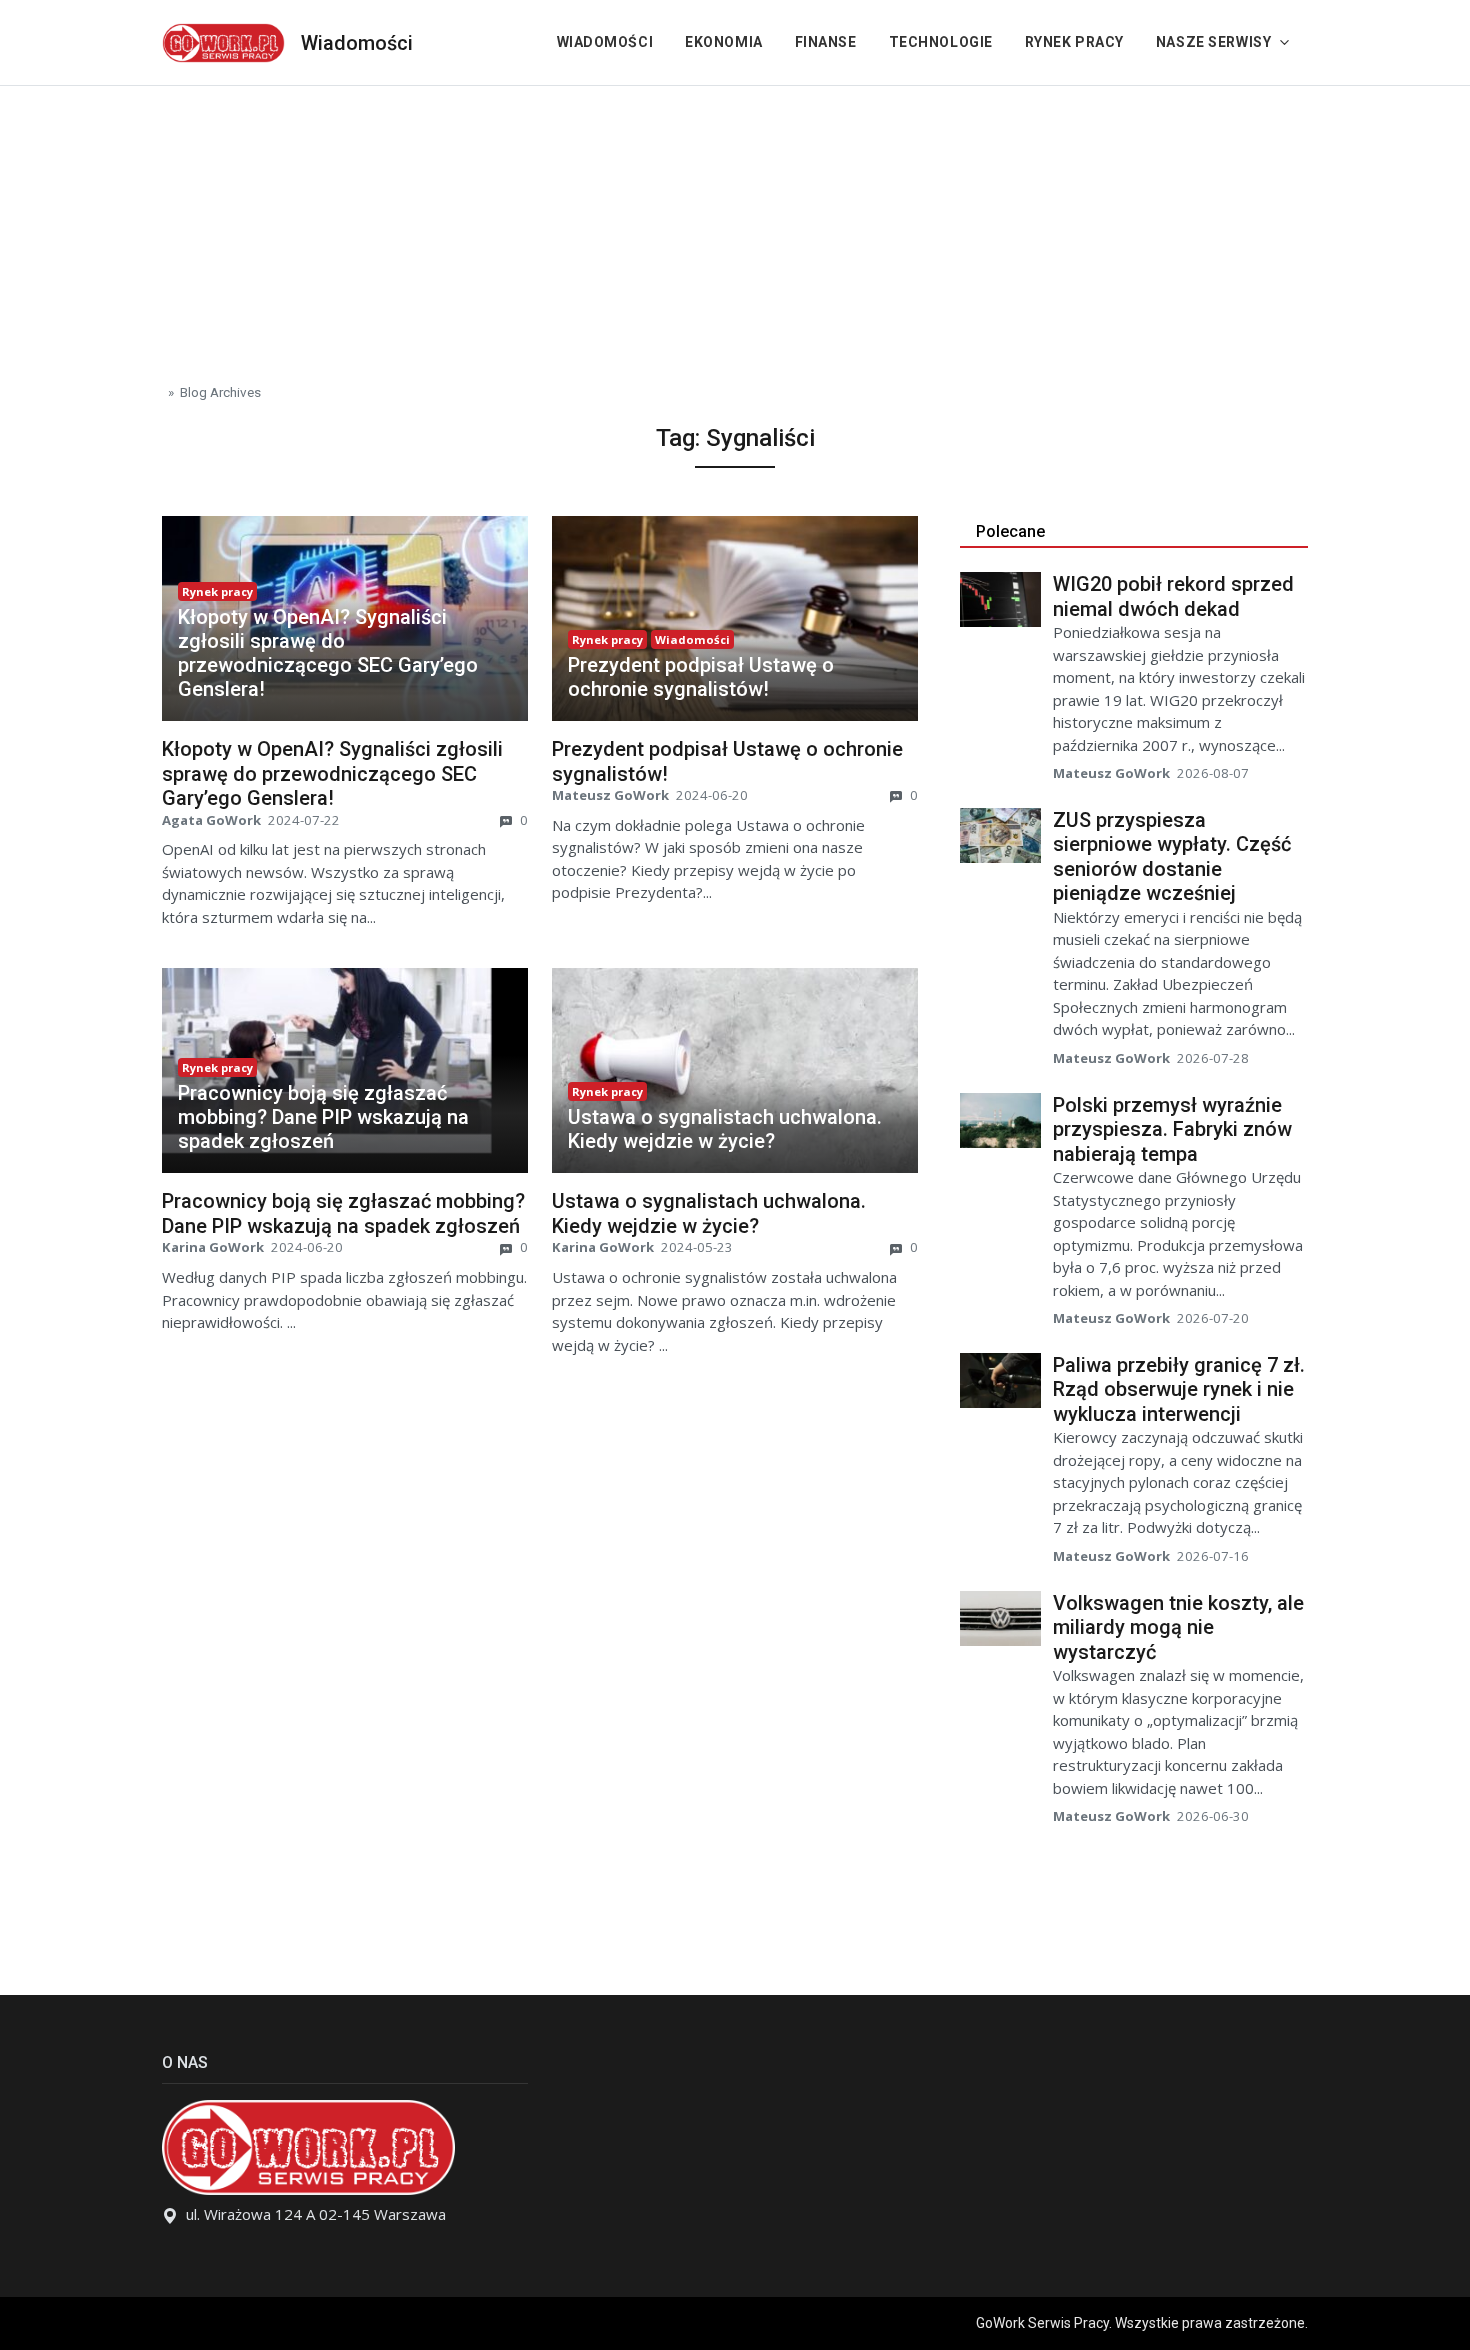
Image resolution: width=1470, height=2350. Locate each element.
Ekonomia (723, 42)
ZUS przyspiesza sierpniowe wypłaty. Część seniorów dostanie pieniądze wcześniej (1172, 857)
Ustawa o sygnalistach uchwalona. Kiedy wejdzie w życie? (725, 1129)
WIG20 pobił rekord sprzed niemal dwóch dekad (1173, 596)
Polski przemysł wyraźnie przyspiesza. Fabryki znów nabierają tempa (1172, 1129)
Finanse (826, 42)
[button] (345, 653)
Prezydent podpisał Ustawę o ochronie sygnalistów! (701, 677)
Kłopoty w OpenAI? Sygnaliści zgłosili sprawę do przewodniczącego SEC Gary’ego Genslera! (328, 653)
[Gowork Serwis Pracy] (223, 40)
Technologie (941, 42)
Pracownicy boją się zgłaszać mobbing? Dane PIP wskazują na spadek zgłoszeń (323, 1117)
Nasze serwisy (1213, 42)
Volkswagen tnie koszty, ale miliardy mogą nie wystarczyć (1178, 1627)
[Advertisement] (735, 226)
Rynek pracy (1074, 42)
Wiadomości (357, 43)
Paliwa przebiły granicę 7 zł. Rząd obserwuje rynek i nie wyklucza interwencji (1179, 1389)
